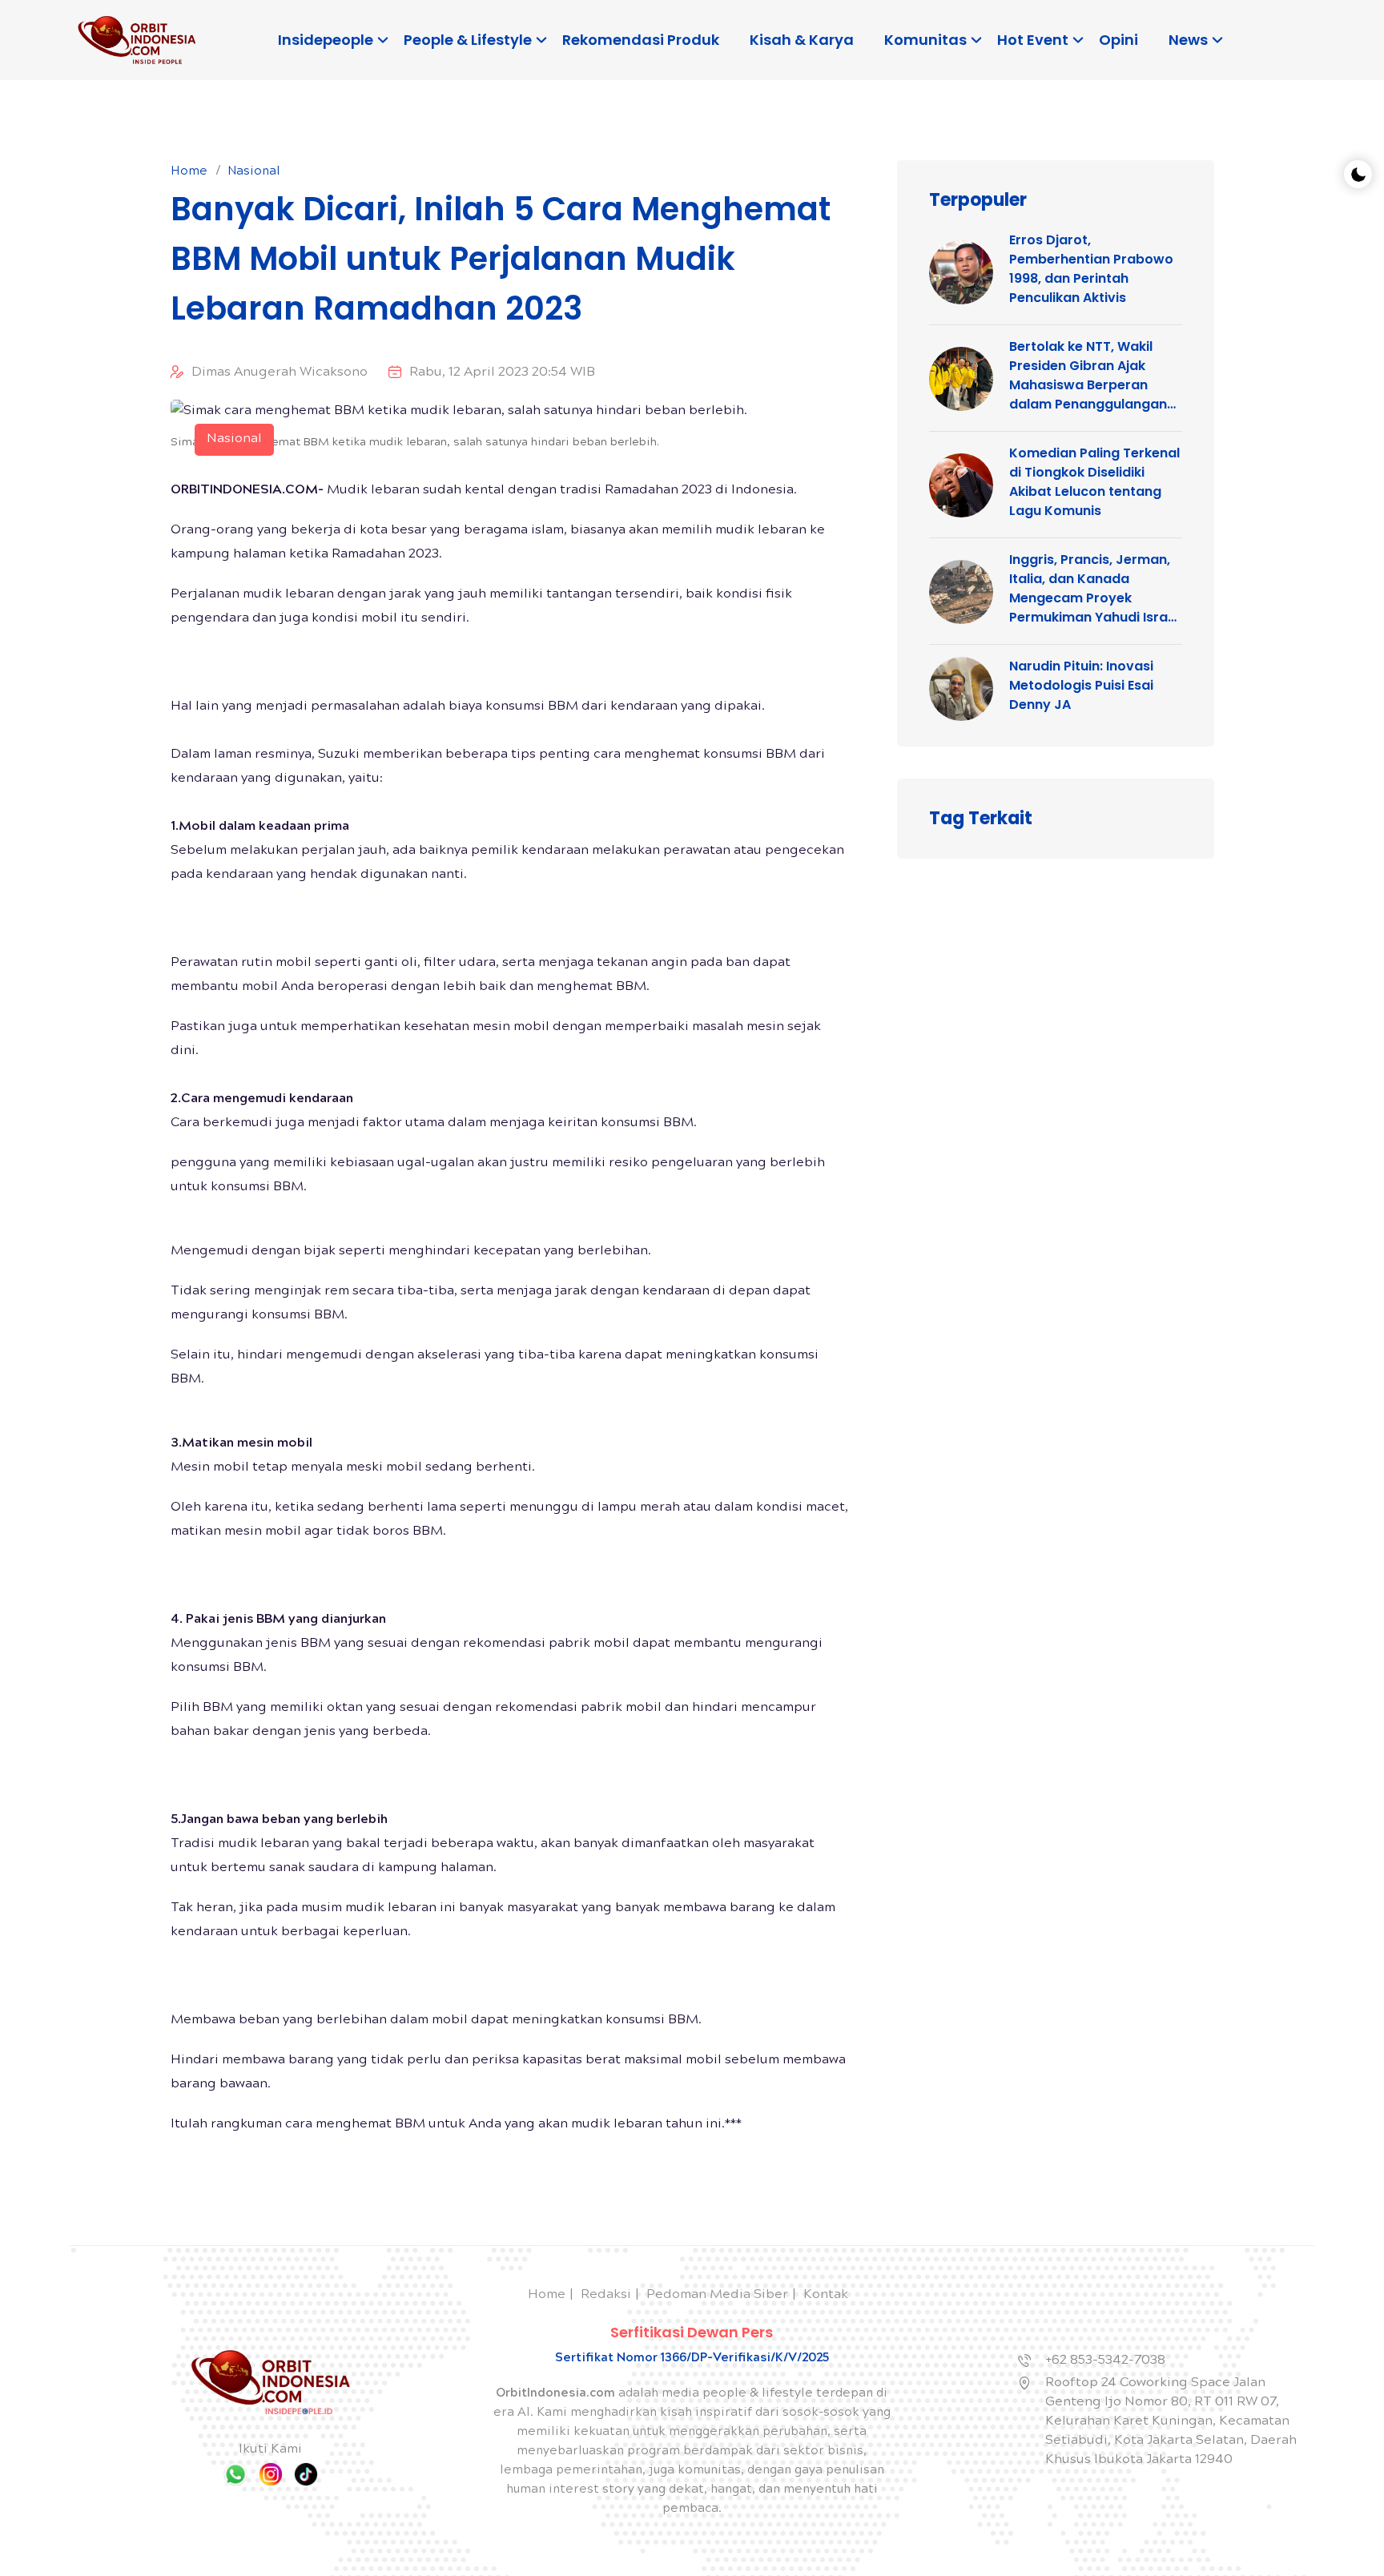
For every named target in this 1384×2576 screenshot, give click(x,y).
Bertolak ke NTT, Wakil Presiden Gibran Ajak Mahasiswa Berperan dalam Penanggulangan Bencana (1088, 376)
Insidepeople (326, 40)
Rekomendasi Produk (641, 40)
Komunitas (925, 40)
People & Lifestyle (468, 40)
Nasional (254, 172)
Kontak (826, 2295)
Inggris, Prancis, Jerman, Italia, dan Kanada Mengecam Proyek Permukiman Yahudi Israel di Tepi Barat (1094, 589)
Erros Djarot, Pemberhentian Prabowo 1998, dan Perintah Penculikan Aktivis (1091, 269)
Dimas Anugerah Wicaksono (280, 373)
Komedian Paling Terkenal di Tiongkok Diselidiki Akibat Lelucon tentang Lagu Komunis (1094, 482)
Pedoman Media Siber (717, 2295)
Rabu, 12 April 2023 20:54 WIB (502, 373)
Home (189, 172)
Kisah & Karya (802, 40)
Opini (1118, 40)
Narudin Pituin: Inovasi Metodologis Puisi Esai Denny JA (1081, 685)
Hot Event (1033, 40)
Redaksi (606, 2295)
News (1188, 40)
